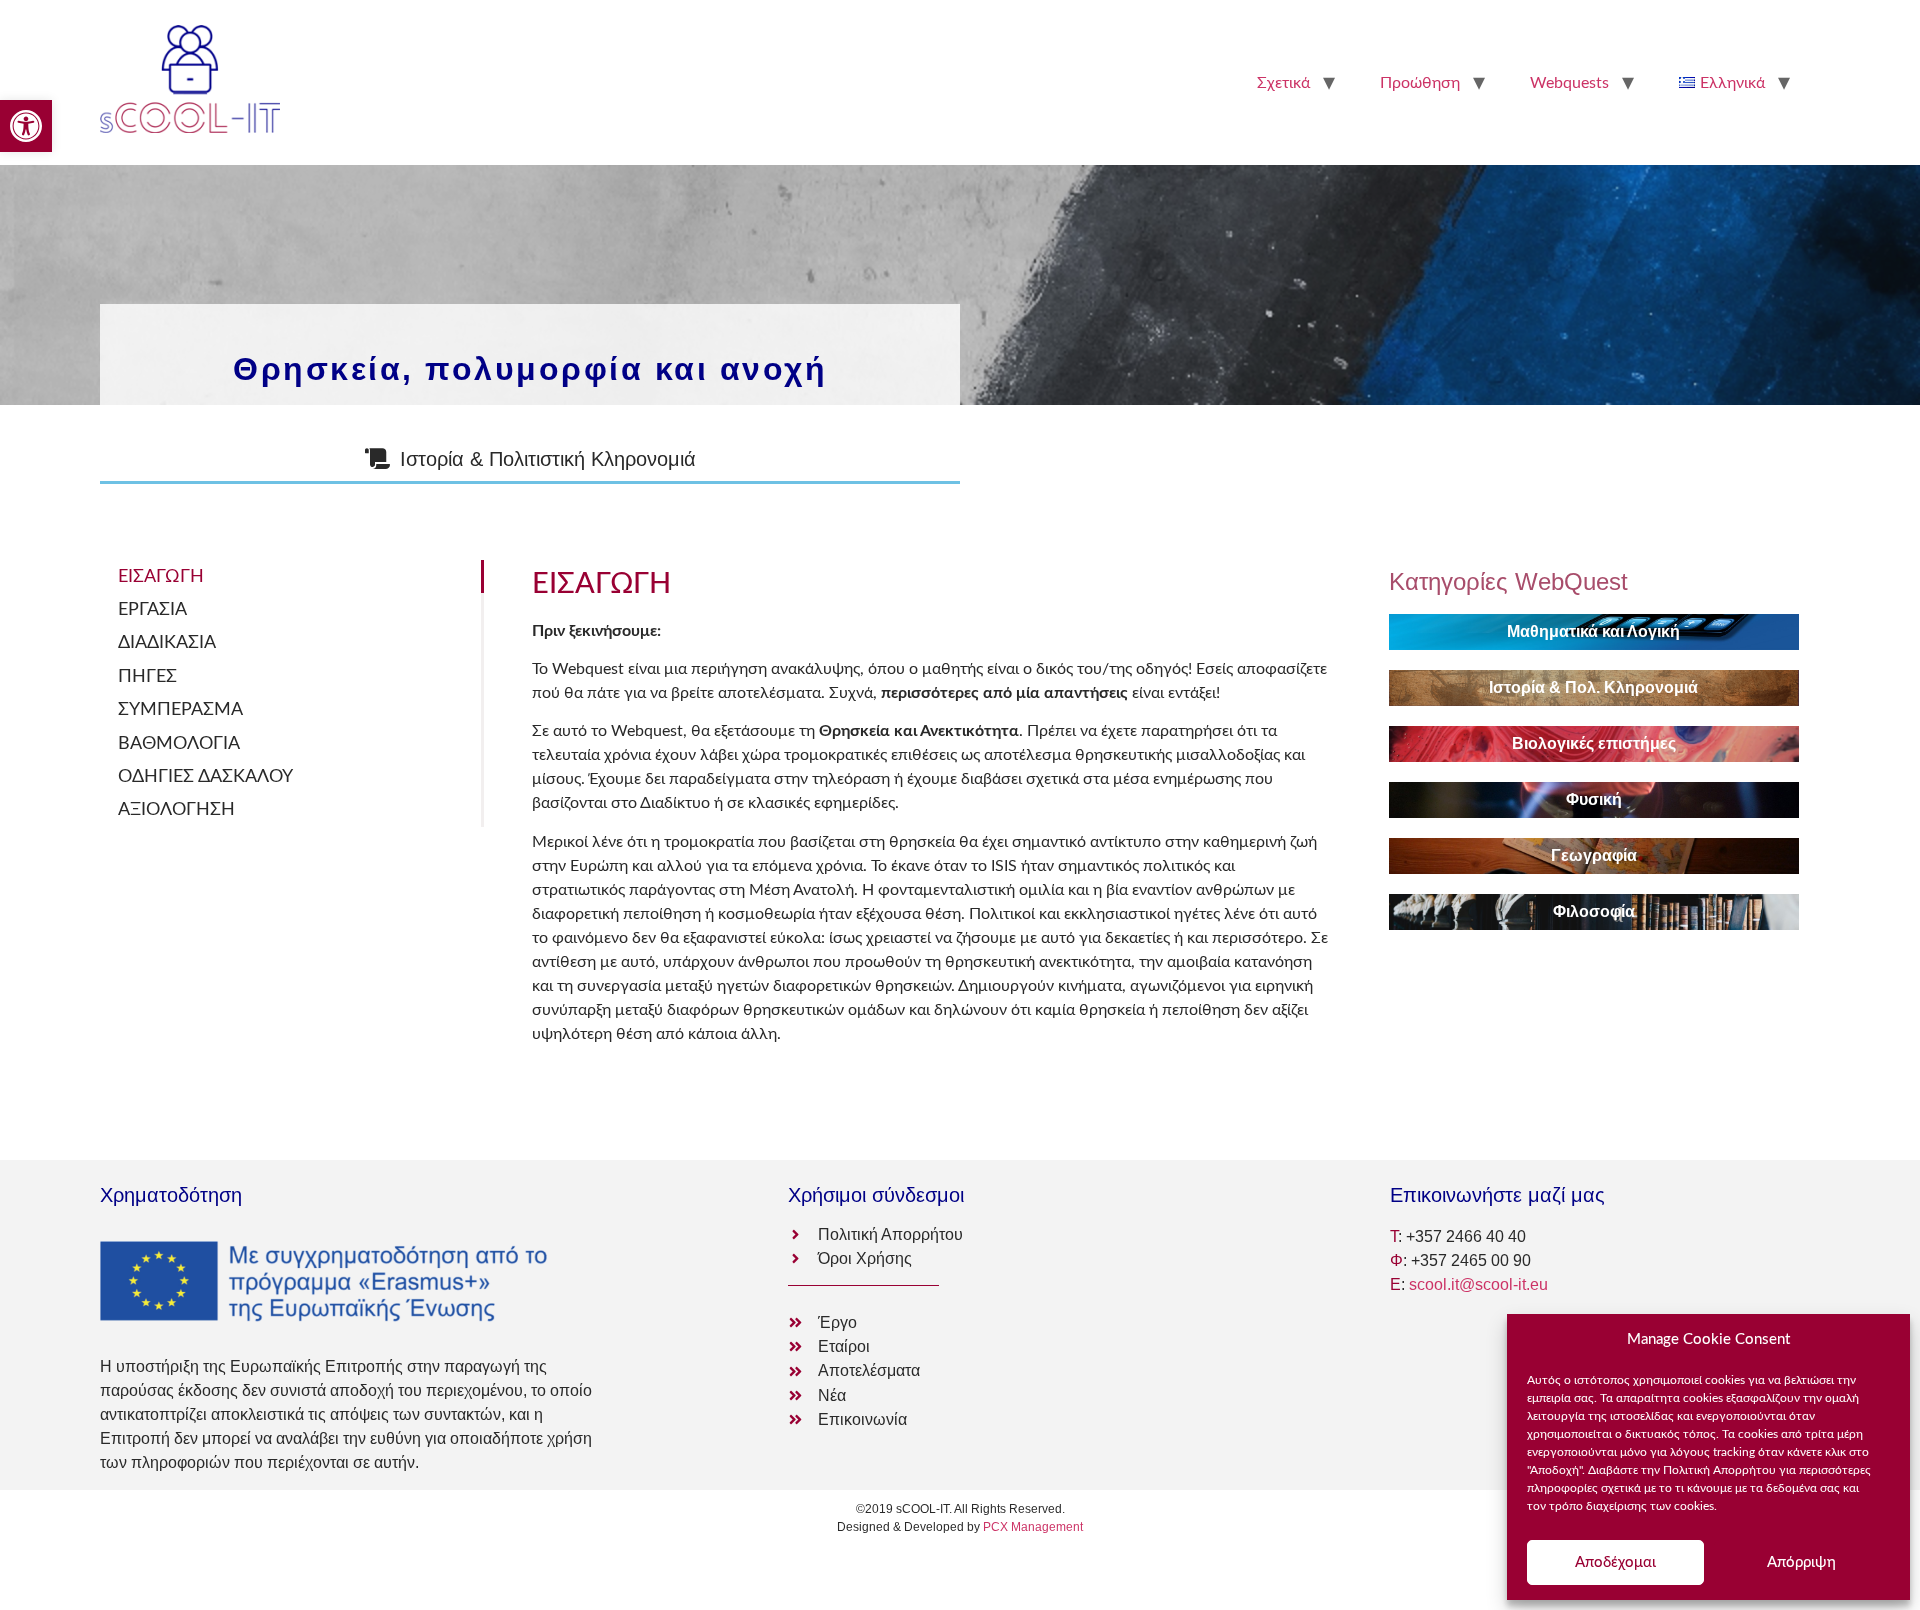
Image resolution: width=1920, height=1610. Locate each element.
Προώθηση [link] (1420, 83)
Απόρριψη (1801, 1562)
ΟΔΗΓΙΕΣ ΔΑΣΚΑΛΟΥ (205, 776)
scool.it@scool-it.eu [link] (1478, 1284)
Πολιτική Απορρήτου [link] (1719, 1470)
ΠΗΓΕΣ (147, 676)
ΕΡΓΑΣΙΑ (152, 609)
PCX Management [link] (1033, 1527)
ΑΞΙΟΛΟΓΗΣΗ (176, 809)
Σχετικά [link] (1283, 83)
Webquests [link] (1569, 83)
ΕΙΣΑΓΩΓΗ (161, 576)
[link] (26, 126)
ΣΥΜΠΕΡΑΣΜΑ (180, 709)
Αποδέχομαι (1615, 1562)
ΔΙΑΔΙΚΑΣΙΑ (167, 642)
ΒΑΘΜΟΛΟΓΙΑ (179, 743)
